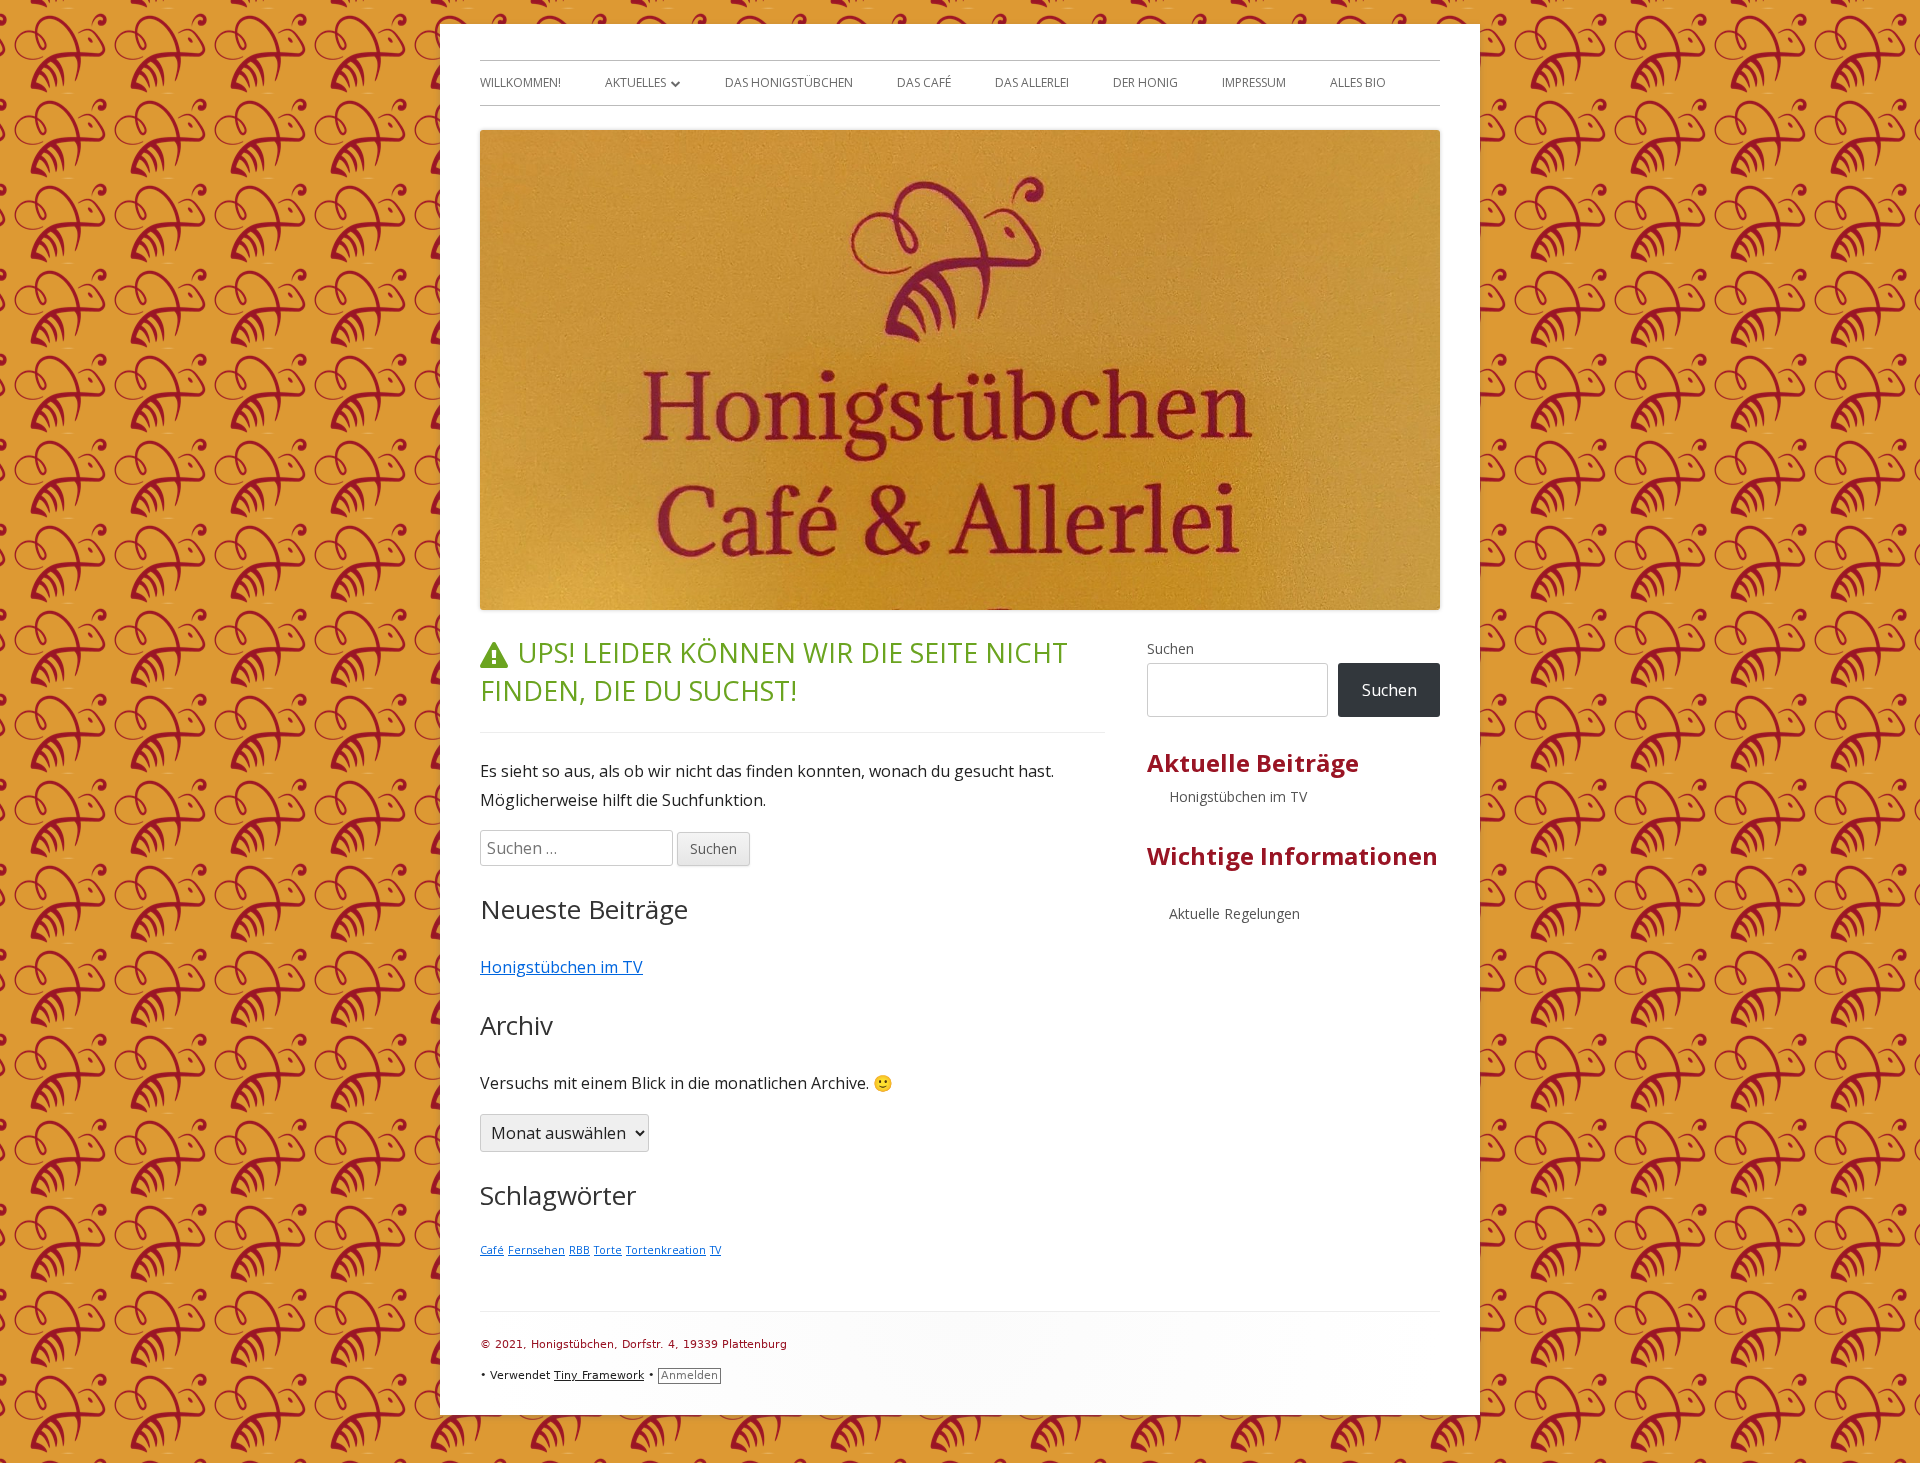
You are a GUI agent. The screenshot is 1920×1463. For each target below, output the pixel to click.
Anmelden (689, 1375)
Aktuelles (635, 82)
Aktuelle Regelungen (1234, 913)
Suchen (1170, 648)
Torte (608, 1250)
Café (492, 1250)
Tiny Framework (599, 1375)
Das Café (924, 82)
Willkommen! (520, 82)
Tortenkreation (666, 1250)
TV (715, 1250)
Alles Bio (1358, 82)
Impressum (1254, 82)
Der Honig (1145, 82)
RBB (579, 1250)
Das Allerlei (1032, 82)
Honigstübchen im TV (561, 967)
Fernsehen (536, 1250)
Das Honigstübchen (789, 82)
